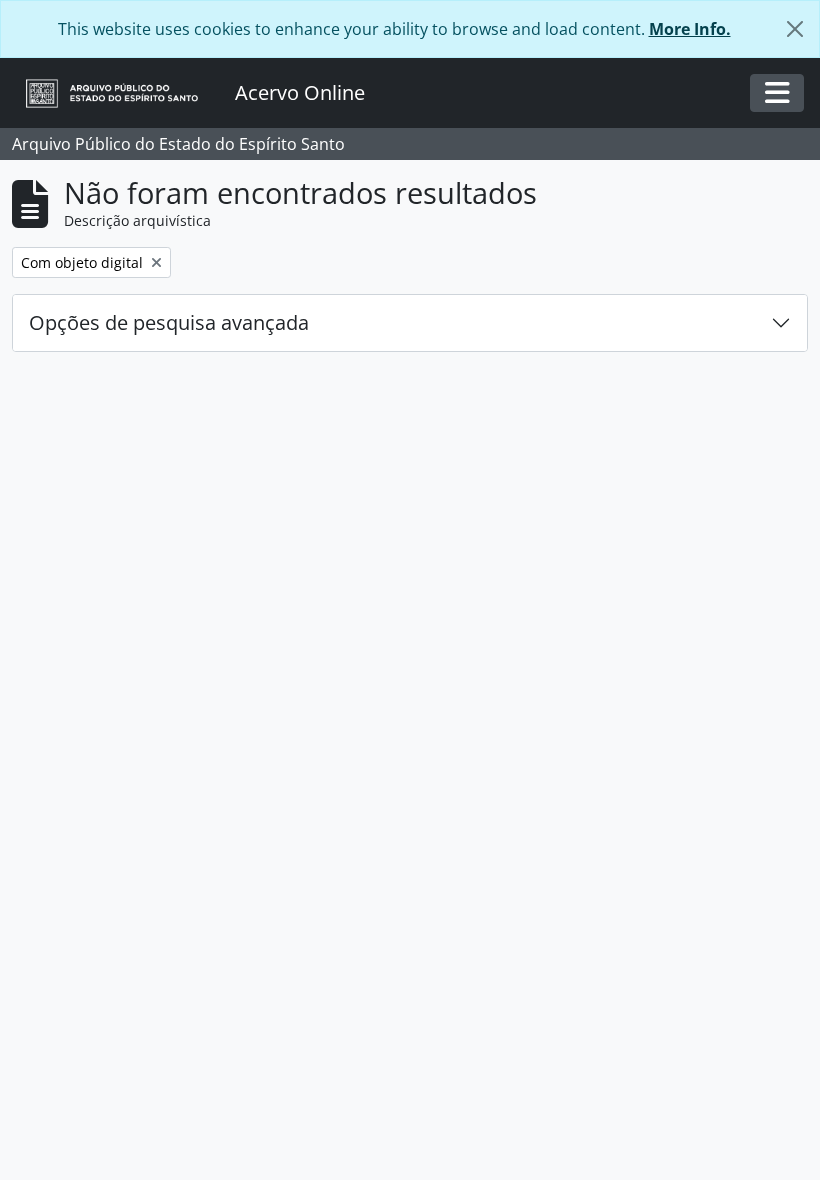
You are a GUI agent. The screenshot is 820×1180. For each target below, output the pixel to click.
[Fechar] (795, 29)
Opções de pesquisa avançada (169, 322)
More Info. (690, 29)
